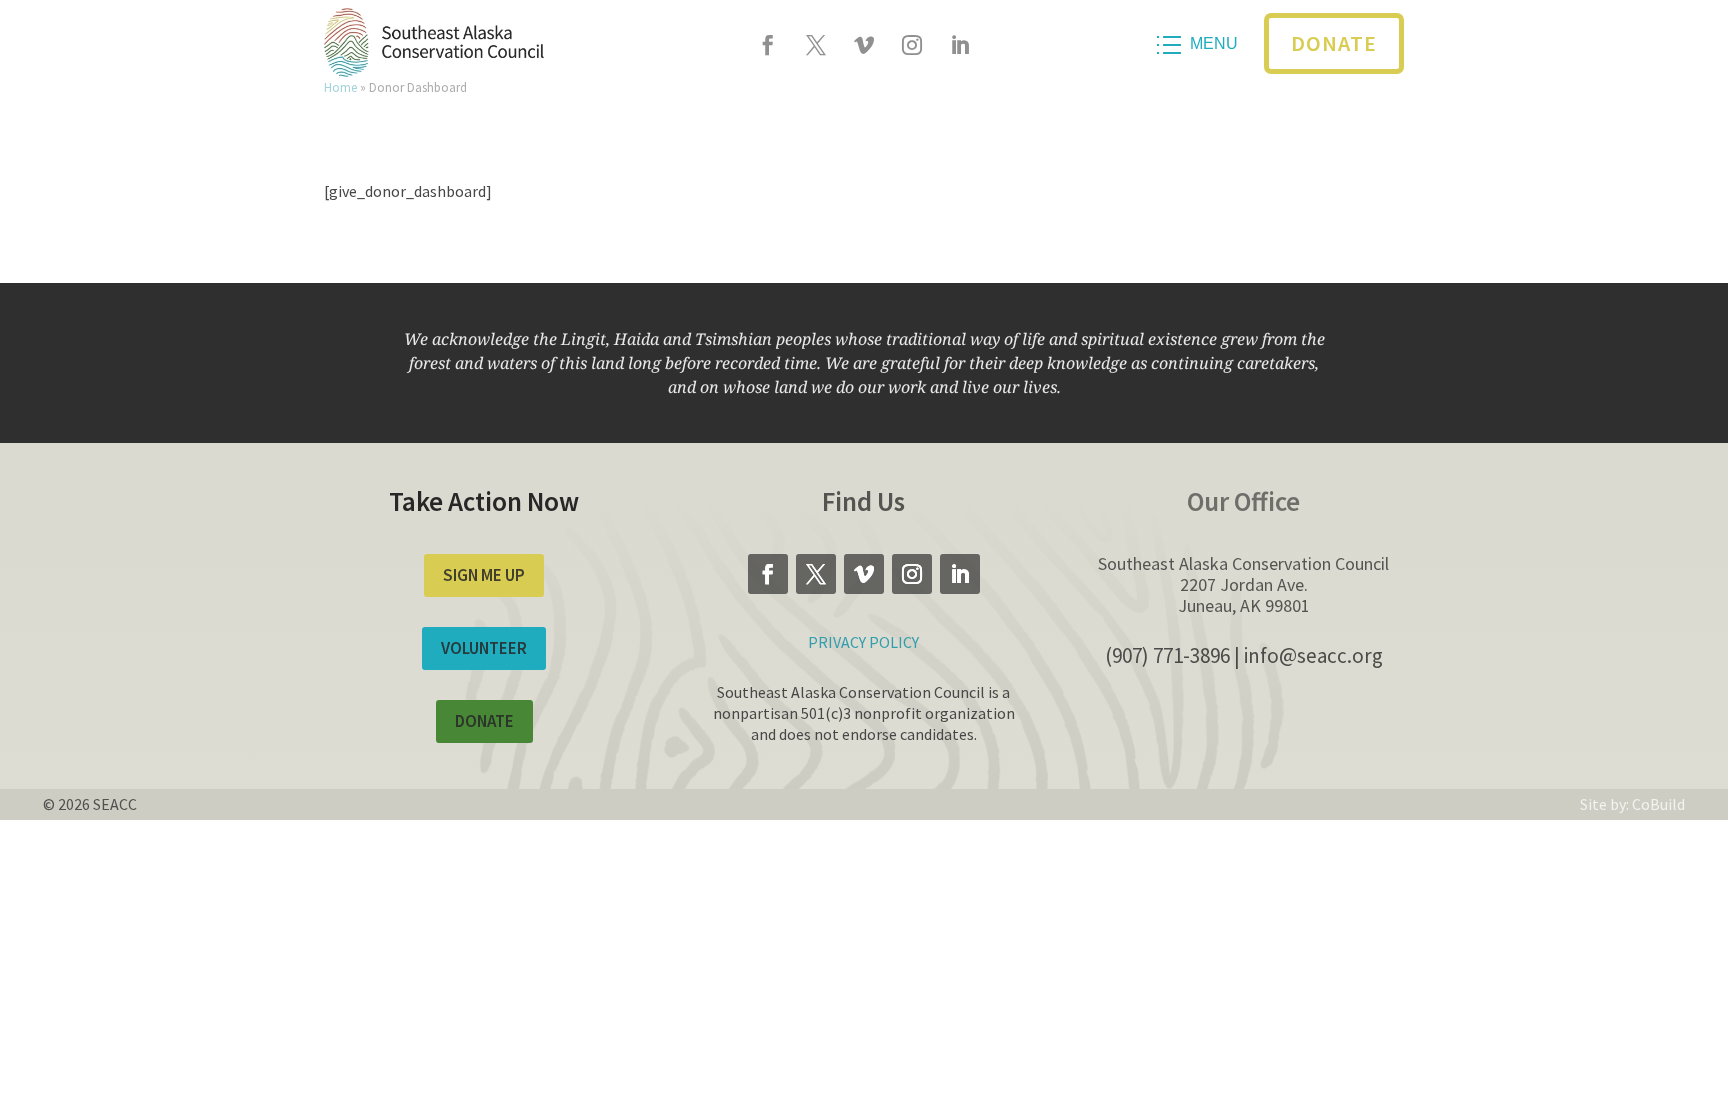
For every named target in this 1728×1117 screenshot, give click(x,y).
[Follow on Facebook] (768, 45)
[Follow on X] (816, 45)
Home (340, 87)
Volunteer (484, 648)
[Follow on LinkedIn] (960, 45)
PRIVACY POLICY (863, 642)
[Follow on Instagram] (912, 45)
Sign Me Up (484, 575)
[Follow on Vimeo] (864, 45)
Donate (1334, 43)
